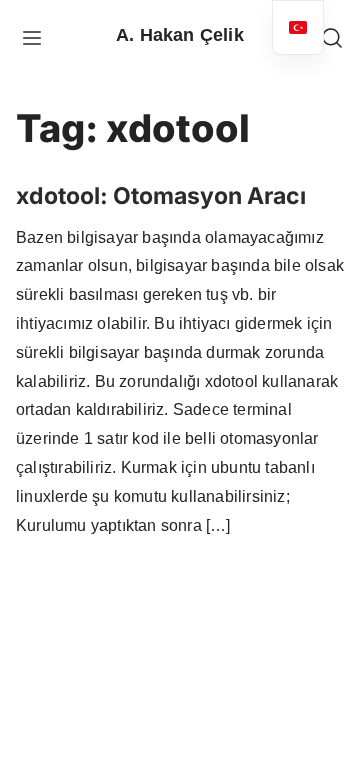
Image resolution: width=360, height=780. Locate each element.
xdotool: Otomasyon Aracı (161, 196)
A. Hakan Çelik (180, 35)
